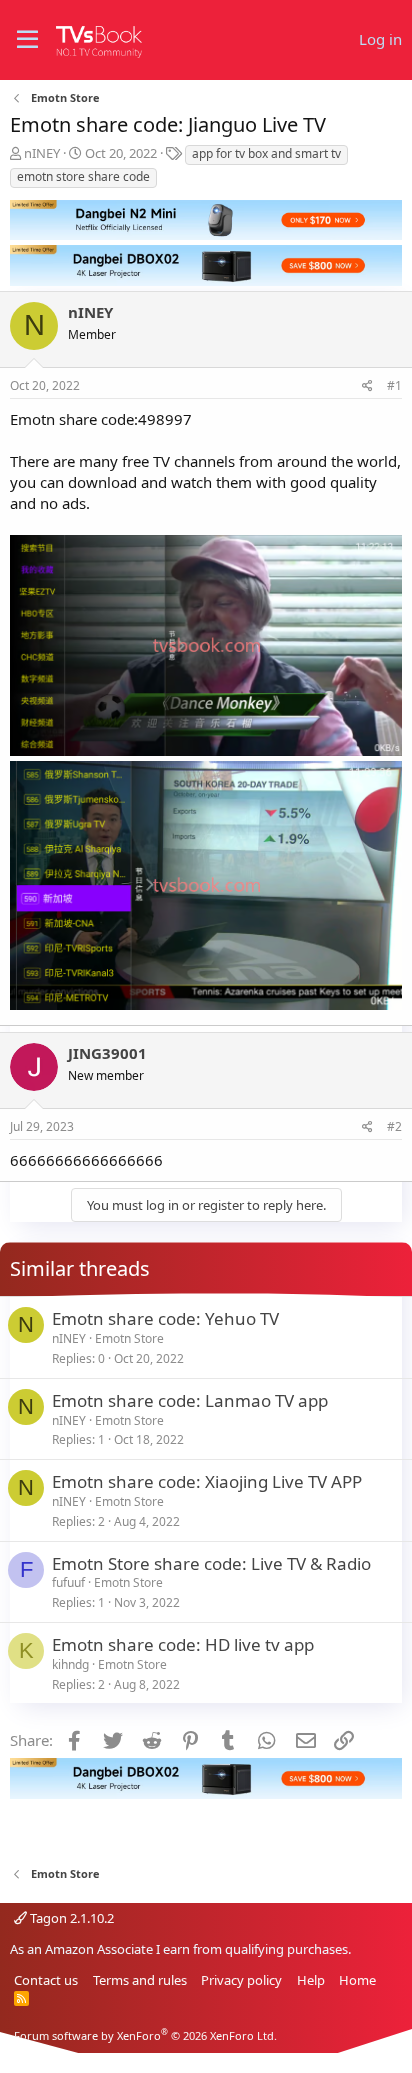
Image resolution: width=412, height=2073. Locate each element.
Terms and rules (140, 1980)
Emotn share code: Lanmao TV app (190, 1400)
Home (357, 1980)
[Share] (367, 386)
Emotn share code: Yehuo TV (165, 1318)
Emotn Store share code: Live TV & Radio (211, 1563)
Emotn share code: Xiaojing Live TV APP (207, 1481)
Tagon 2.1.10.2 (70, 1918)
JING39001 (107, 1053)
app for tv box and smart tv (266, 153)
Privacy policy (241, 1980)
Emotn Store (129, 1338)
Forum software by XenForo (145, 2035)
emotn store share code (83, 176)
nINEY (42, 153)
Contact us (46, 1980)
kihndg (70, 1664)
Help (311, 1980)
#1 (394, 385)
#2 (394, 1126)
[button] (27, 40)
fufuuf (68, 1582)
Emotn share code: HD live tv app (183, 1644)
